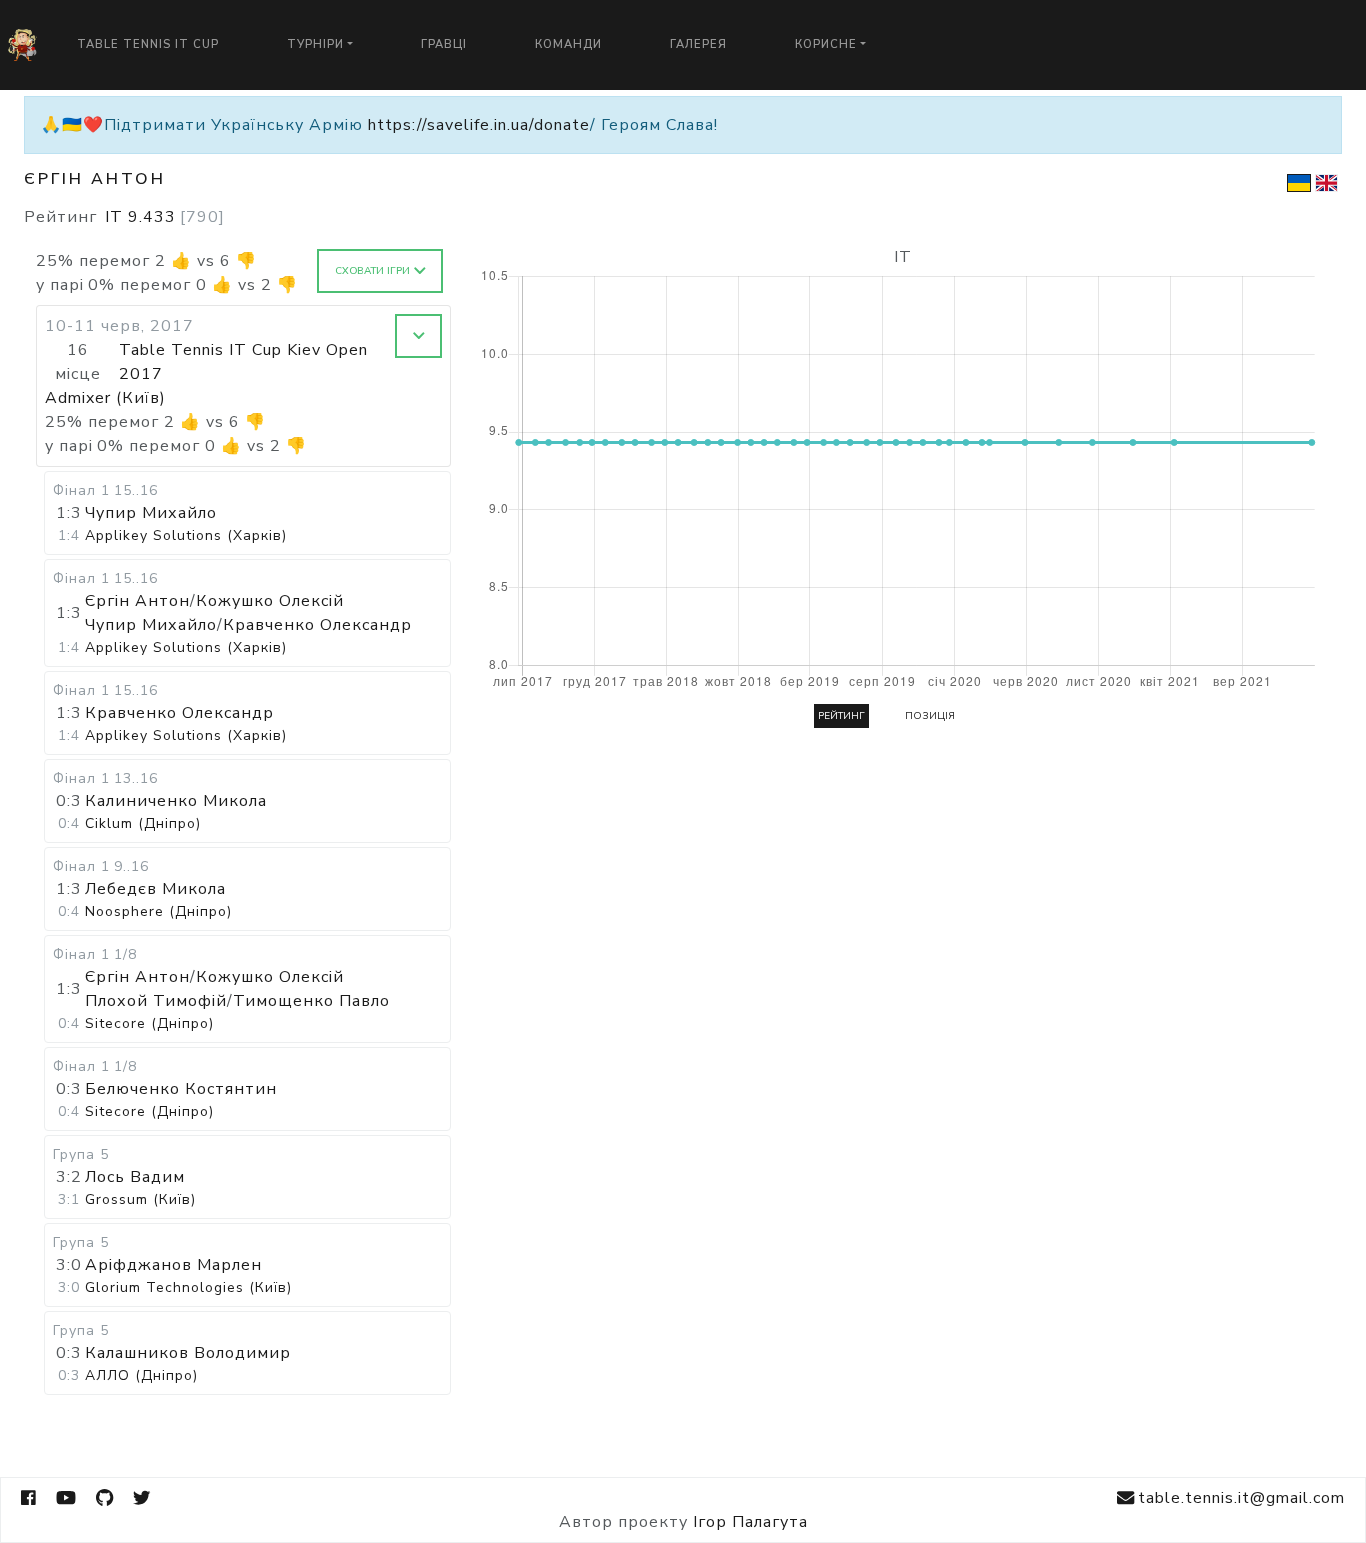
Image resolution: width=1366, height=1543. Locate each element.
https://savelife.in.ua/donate (479, 125)
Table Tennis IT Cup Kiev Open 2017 (243, 362)
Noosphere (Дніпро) (158, 911)
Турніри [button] (315, 44)
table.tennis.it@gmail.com (1241, 1498)
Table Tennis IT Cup (148, 44)
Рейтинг (841, 716)
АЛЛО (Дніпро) (141, 1375)
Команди (568, 44)
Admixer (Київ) (105, 398)
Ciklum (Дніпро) (143, 823)
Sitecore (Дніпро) (149, 1023)
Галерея (698, 44)
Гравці (444, 44)
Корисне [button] (826, 44)
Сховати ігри (372, 271)
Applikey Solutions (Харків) (186, 535)
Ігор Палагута (750, 1522)
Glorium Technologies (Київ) (188, 1287)
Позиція (930, 716)
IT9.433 (165, 217)
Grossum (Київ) (140, 1199)
